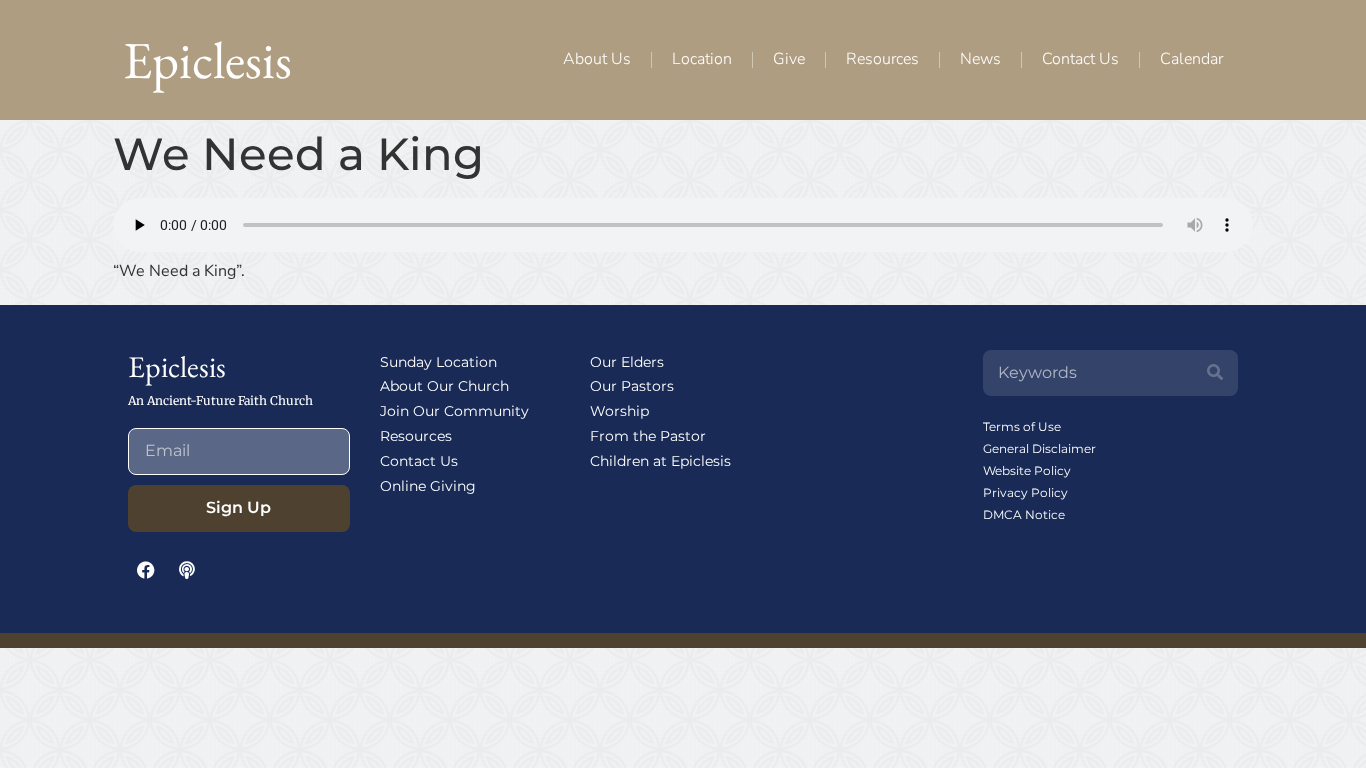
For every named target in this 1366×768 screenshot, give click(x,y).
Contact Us (1080, 59)
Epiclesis (207, 59)
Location (702, 59)
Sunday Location (438, 362)
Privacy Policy (1025, 492)
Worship (619, 411)
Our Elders (627, 362)
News (980, 59)
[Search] (1215, 373)
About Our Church (444, 386)
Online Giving (428, 486)
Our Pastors (632, 386)
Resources (882, 59)
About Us (597, 59)
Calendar (1191, 59)
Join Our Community (454, 411)
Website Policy (1027, 470)
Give (789, 59)
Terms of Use (1022, 426)
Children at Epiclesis (660, 461)
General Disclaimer (1039, 448)
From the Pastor (648, 436)
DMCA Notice (1024, 514)
